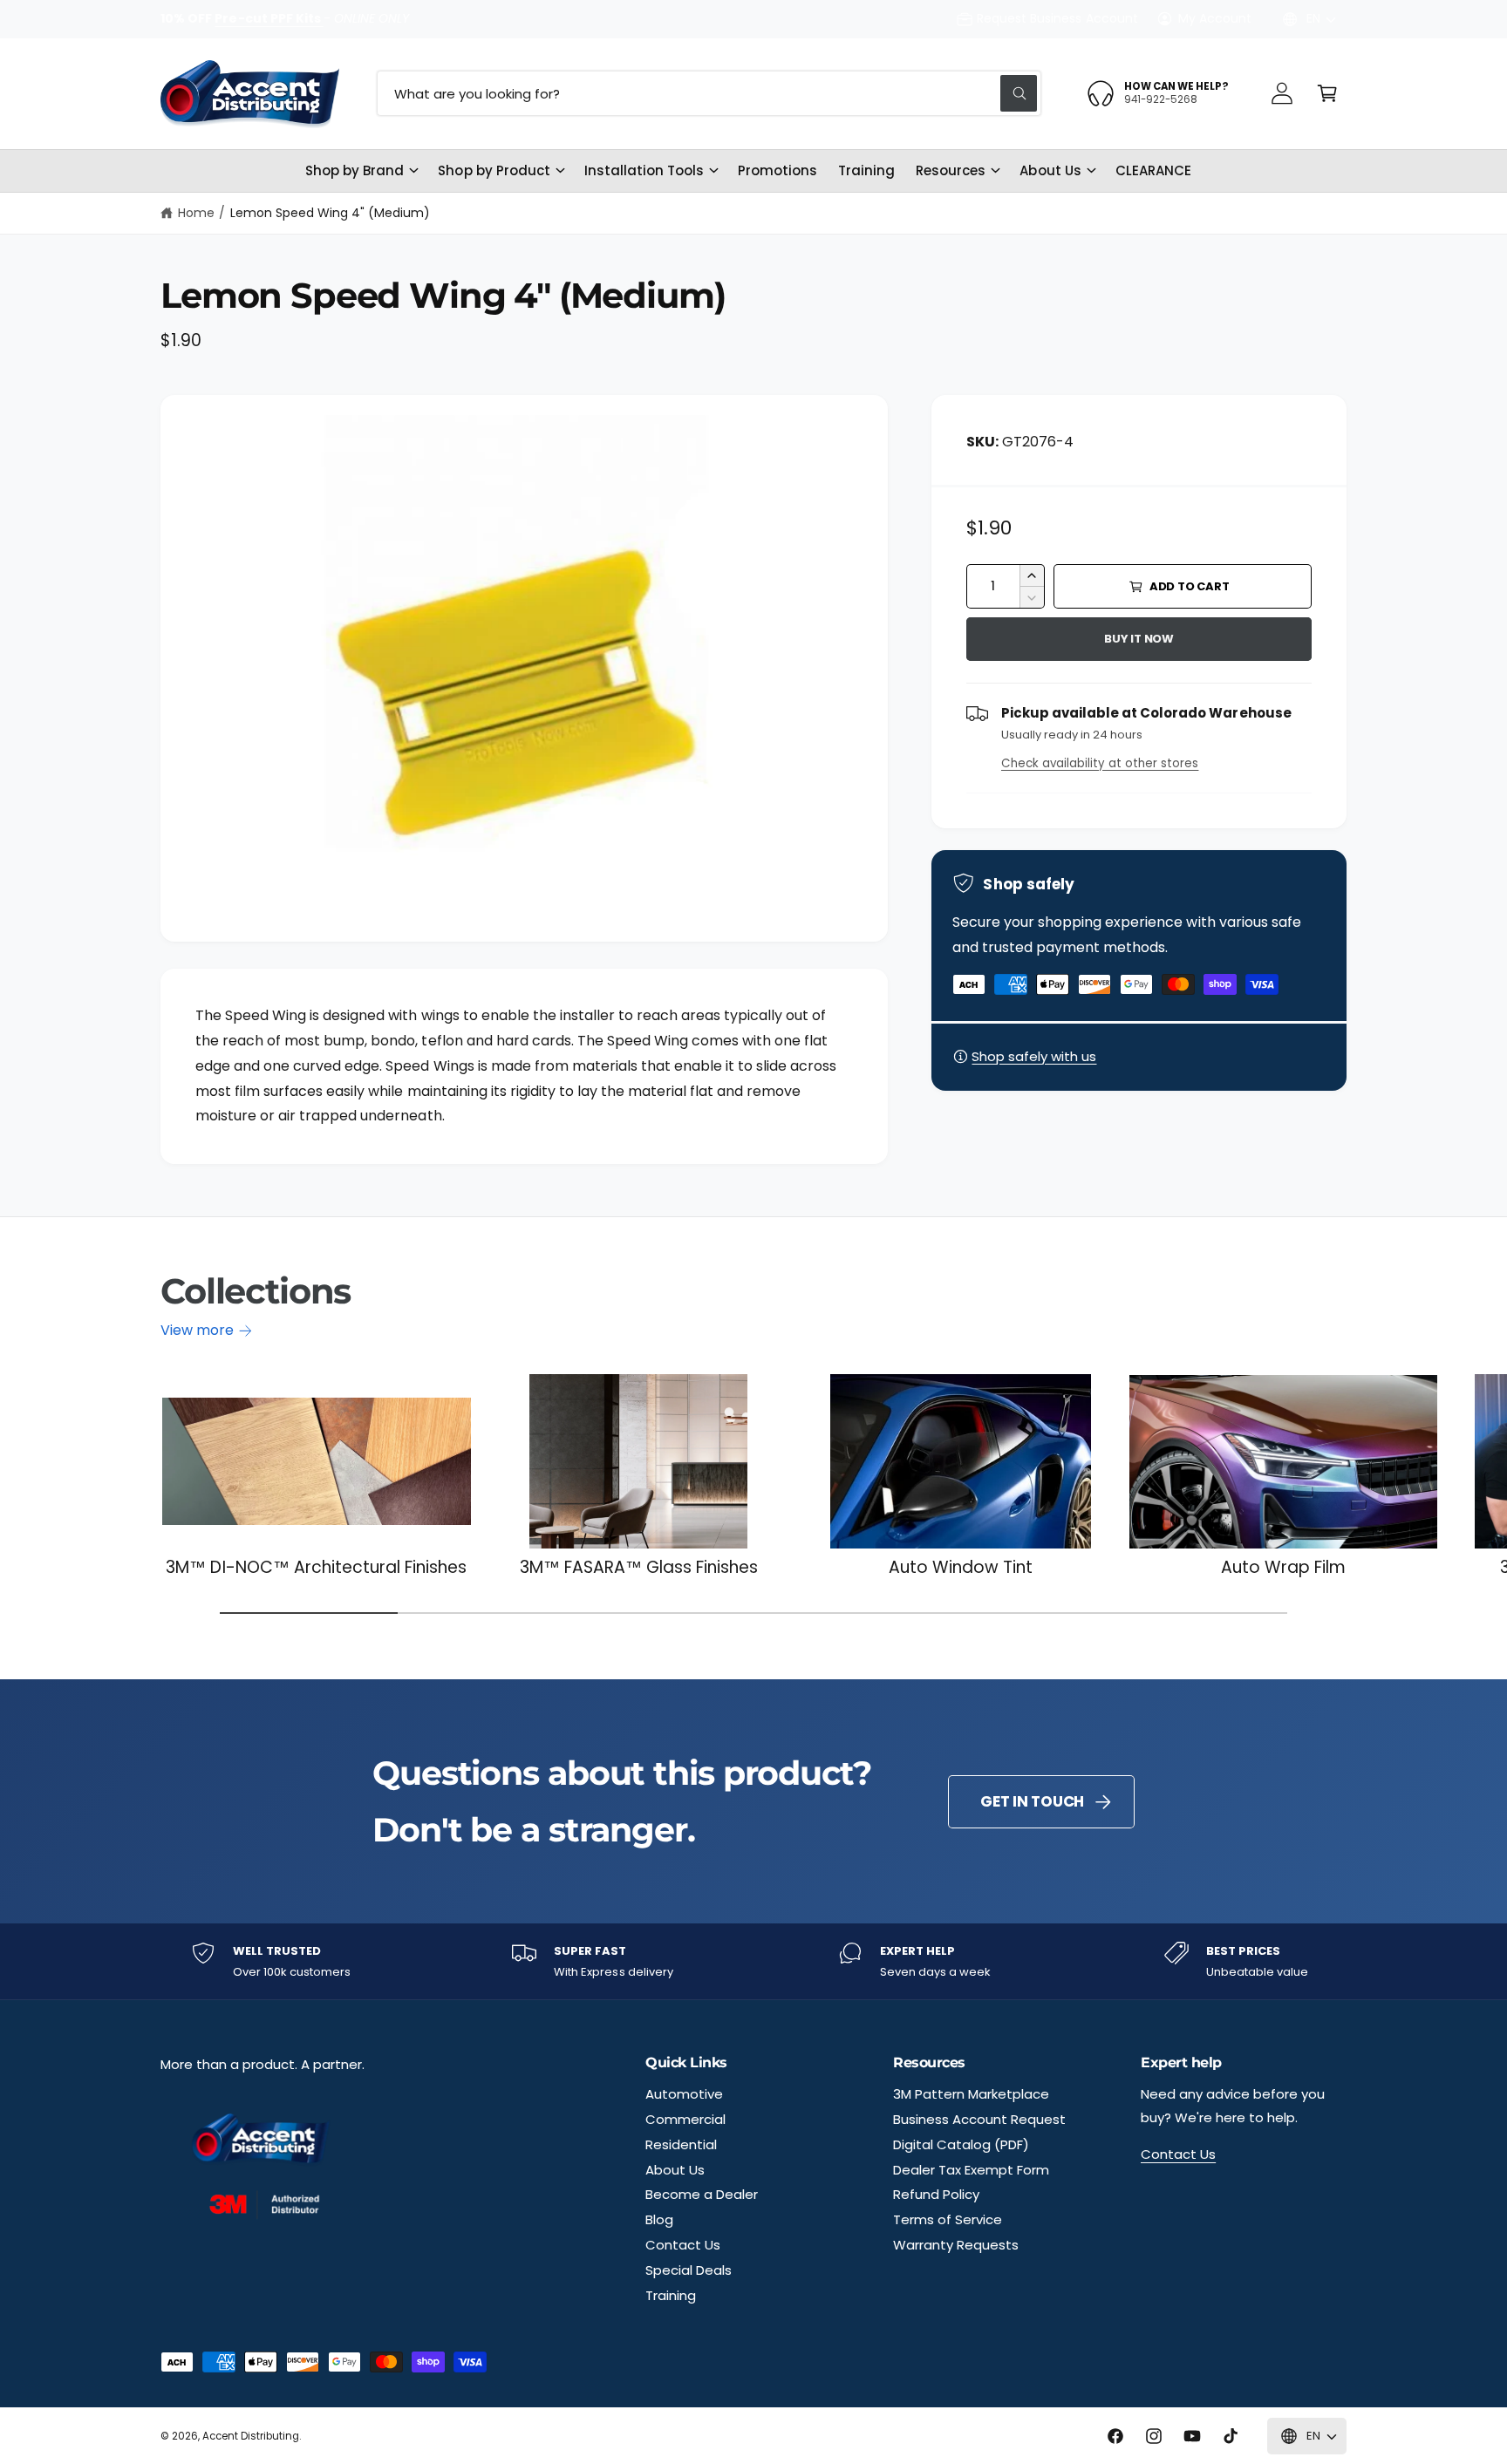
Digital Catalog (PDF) (961, 2144)
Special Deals (689, 2270)
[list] (753, 1961)
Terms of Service (948, 2219)
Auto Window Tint (961, 1568)
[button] (1327, 93)
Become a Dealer (702, 2194)
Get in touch (1032, 1801)
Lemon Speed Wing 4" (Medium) (330, 213)
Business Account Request (979, 2119)
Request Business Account (1057, 18)
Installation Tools (644, 170)
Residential (681, 2144)
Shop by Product (494, 170)
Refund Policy (936, 2194)
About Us (1050, 170)
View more (197, 1330)
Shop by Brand (355, 170)
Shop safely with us (1034, 1056)
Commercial (685, 2119)
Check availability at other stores (1100, 763)
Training (671, 2295)
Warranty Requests (956, 2245)
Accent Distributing (251, 2436)
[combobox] (709, 93)
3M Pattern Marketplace (971, 2094)
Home (196, 213)
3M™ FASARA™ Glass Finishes (639, 1568)
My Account (1215, 18)
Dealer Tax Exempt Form (971, 2170)
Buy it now (1139, 639)
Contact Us (683, 2245)
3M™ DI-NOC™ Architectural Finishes (316, 1568)
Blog (659, 2219)
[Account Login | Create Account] (1282, 93)
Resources (951, 170)
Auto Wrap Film (1283, 1568)
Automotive (684, 2094)
